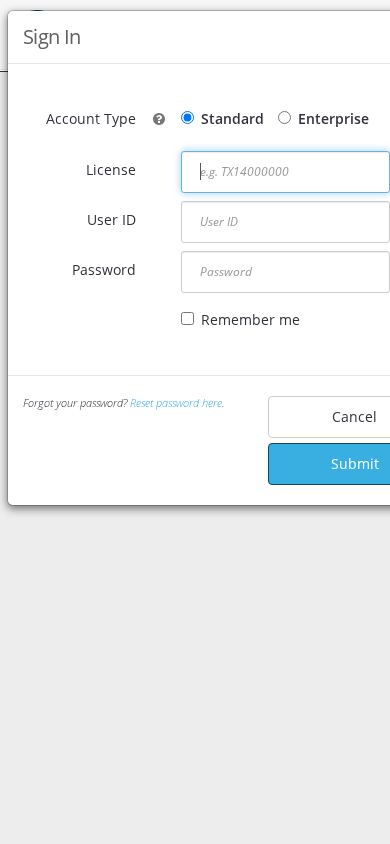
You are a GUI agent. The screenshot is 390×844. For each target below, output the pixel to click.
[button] (159, 118)
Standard (232, 118)
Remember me (250, 319)
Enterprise (333, 118)
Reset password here (176, 402)
